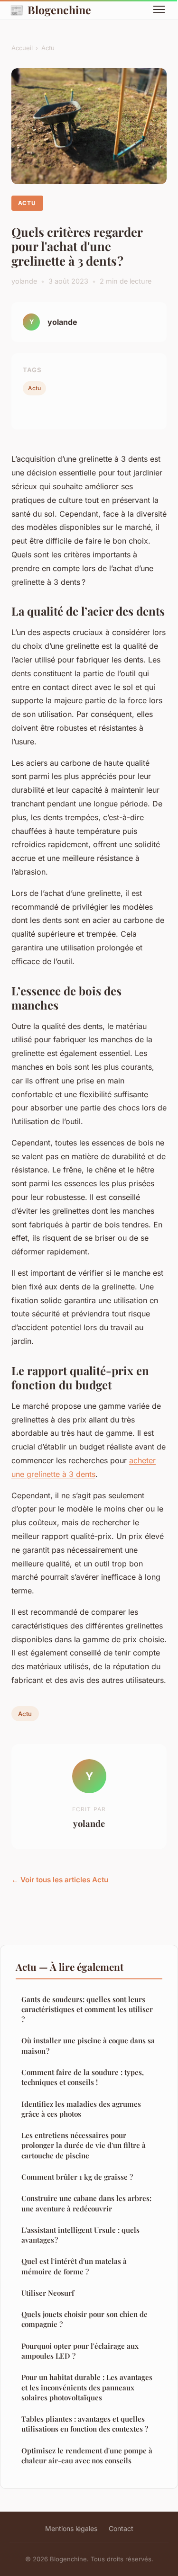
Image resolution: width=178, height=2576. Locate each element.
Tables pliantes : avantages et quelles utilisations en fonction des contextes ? (85, 2424)
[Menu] (159, 9)
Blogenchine (50, 9)
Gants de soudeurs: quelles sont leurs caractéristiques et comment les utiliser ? (87, 2009)
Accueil (22, 48)
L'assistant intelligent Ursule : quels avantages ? (80, 2235)
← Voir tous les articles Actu (60, 1880)
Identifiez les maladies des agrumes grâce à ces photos (81, 2109)
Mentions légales (71, 2528)
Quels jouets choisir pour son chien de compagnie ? (84, 2319)
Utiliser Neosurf (48, 2293)
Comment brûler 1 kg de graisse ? (77, 2177)
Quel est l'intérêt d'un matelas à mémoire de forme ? (74, 2266)
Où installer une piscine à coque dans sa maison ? (88, 2045)
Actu (48, 48)
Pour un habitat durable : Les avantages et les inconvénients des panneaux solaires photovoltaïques (87, 2387)
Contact (121, 2528)
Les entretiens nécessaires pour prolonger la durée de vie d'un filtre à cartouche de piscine (84, 2145)
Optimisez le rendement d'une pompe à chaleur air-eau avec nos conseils (87, 2455)
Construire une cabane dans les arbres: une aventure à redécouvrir (86, 2203)
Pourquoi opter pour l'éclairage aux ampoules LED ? (80, 2351)
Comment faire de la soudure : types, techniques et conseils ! (83, 2077)
